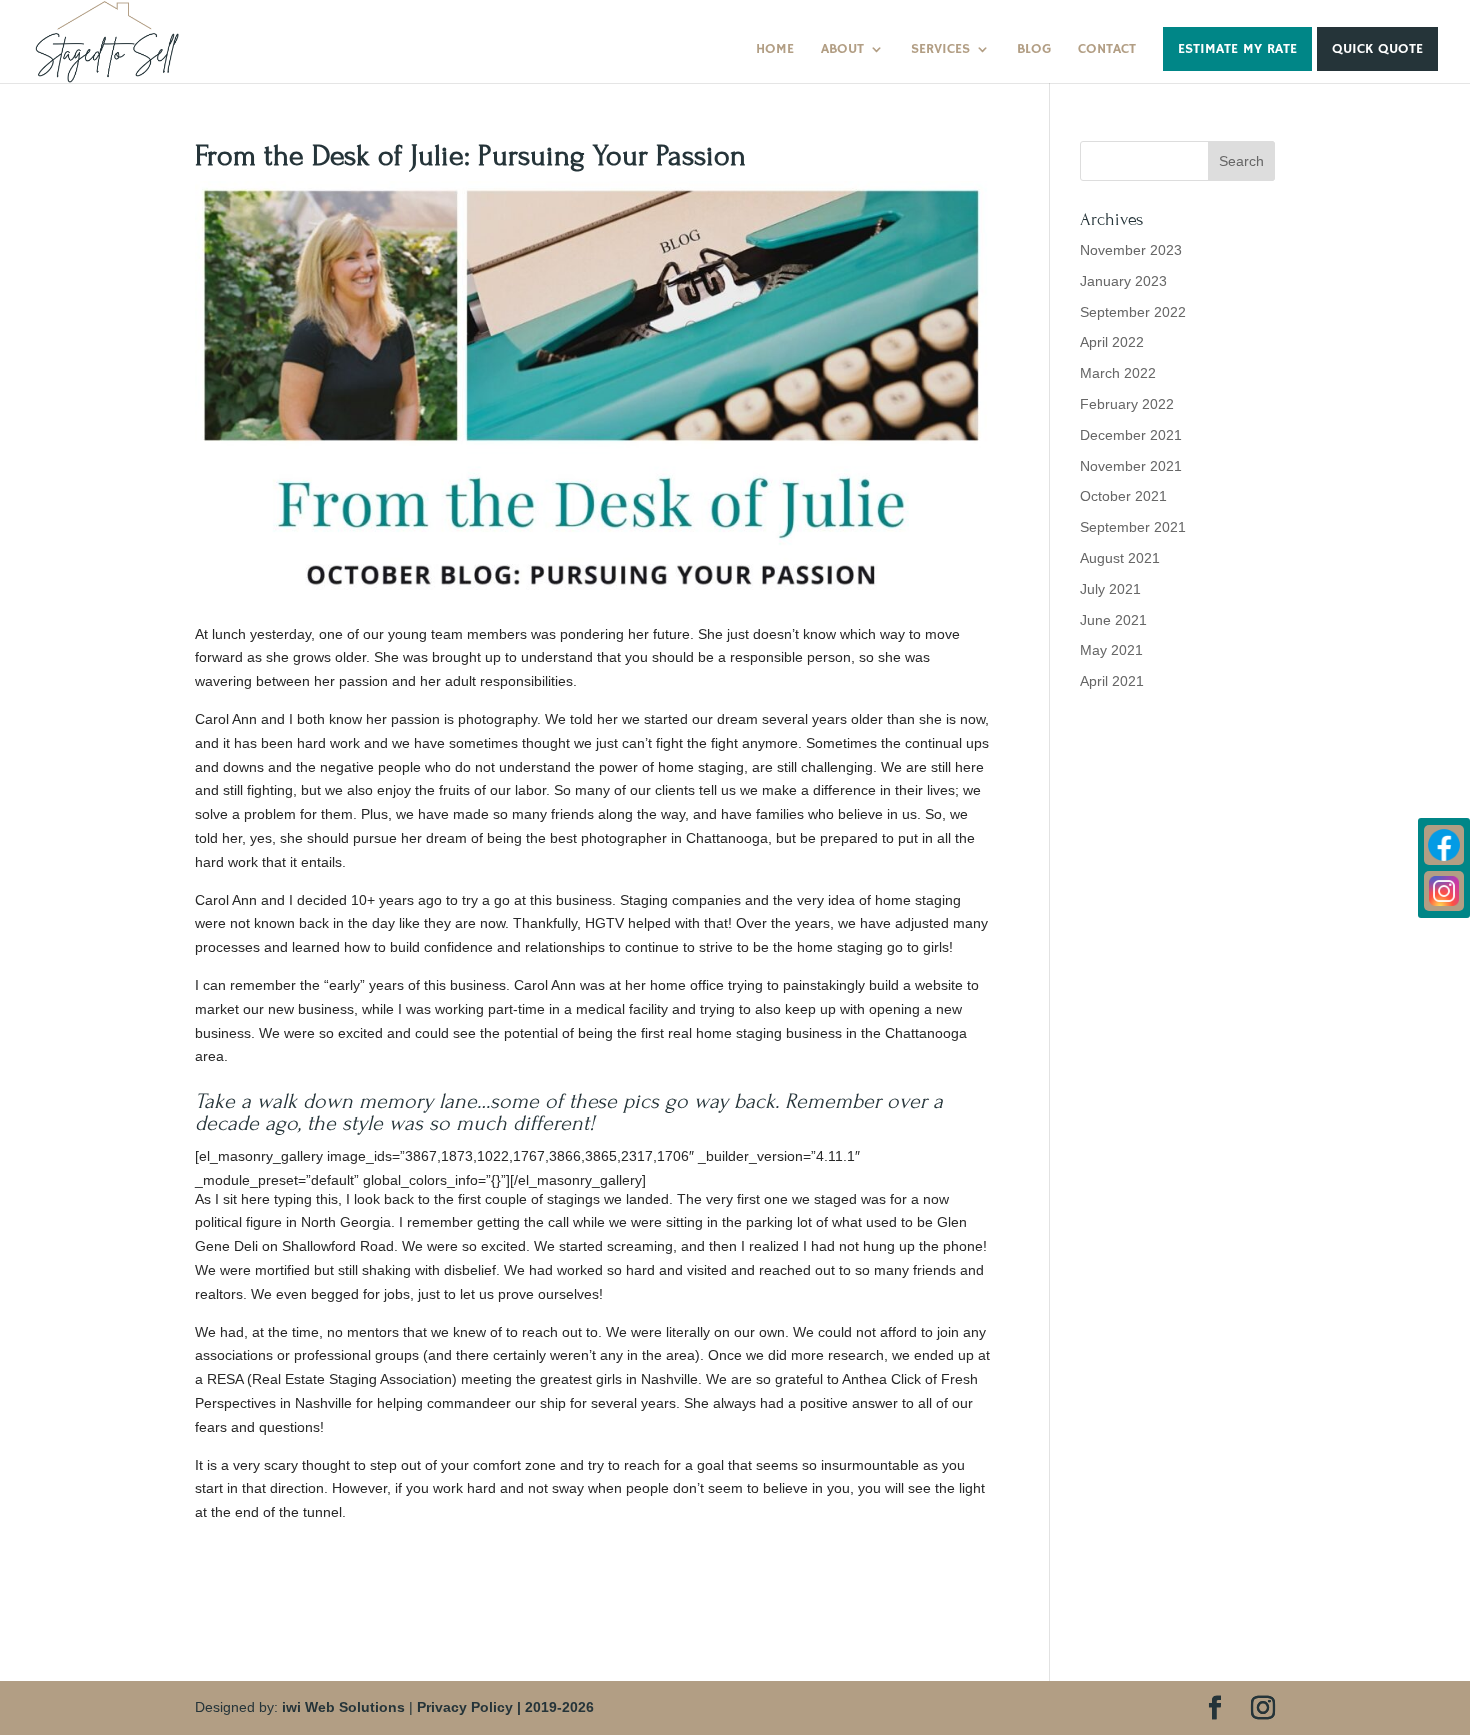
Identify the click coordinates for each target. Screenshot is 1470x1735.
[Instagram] (1444, 891)
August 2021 (1120, 558)
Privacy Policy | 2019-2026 (505, 1707)
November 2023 (1131, 250)
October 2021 (1123, 496)
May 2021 (1111, 650)
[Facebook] (1444, 845)
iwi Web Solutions (343, 1707)
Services (940, 50)
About (842, 50)
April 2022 (1112, 342)
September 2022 (1133, 312)
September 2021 (1133, 527)
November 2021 (1131, 466)
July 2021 (1110, 589)
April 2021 (1112, 681)
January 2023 (1123, 281)
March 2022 (1118, 373)
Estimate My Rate (1237, 49)
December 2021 (1131, 435)
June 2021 (1113, 620)
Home (775, 50)
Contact (1107, 50)
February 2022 (1127, 404)
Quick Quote (1377, 49)
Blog (1034, 50)
